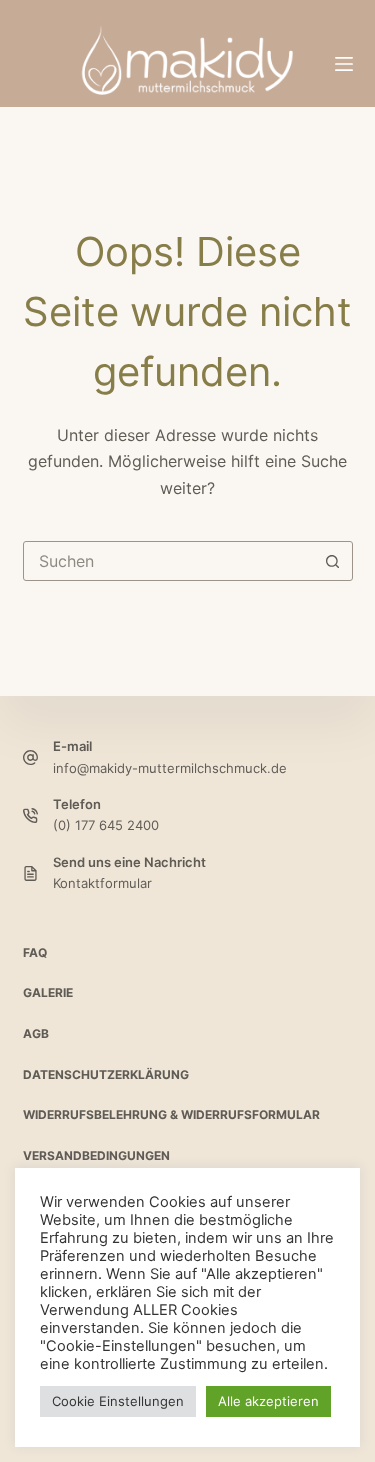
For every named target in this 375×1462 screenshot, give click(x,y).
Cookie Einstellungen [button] (118, 1401)
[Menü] (344, 64)
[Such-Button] (333, 561)
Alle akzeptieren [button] (268, 1401)
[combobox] (169, 561)
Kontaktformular (102, 883)
